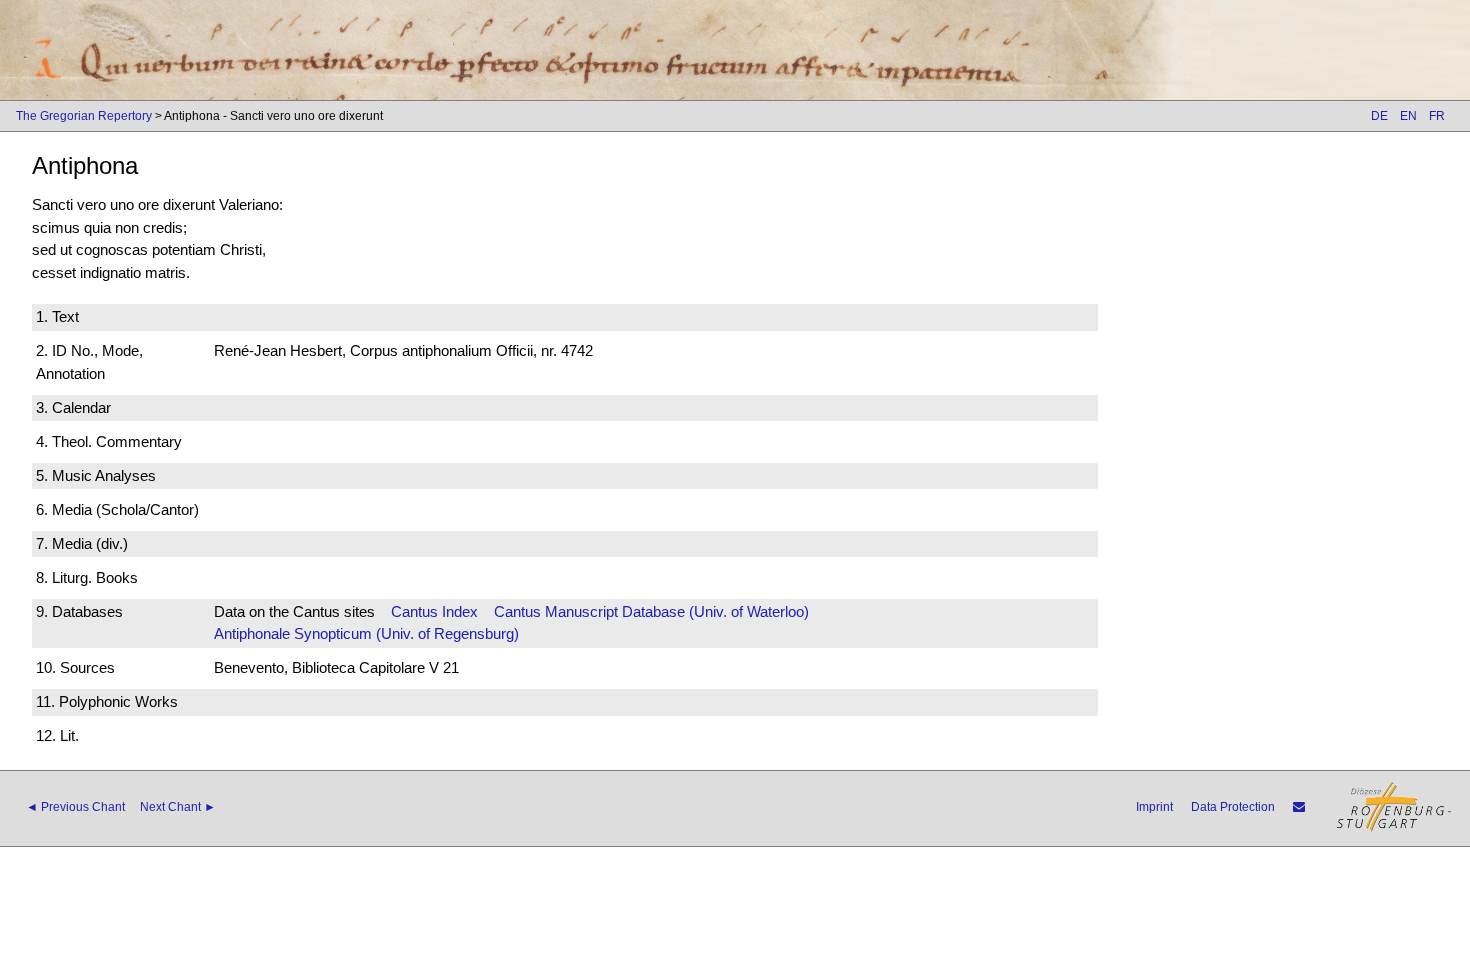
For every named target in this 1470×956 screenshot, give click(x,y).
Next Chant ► (178, 807)
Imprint (1154, 807)
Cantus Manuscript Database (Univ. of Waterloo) (651, 611)
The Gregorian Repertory (84, 116)
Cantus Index (434, 611)
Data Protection (1233, 807)
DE (1379, 116)
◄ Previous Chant (75, 807)
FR (1437, 116)
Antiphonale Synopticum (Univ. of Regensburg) (366, 633)
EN (1408, 116)
